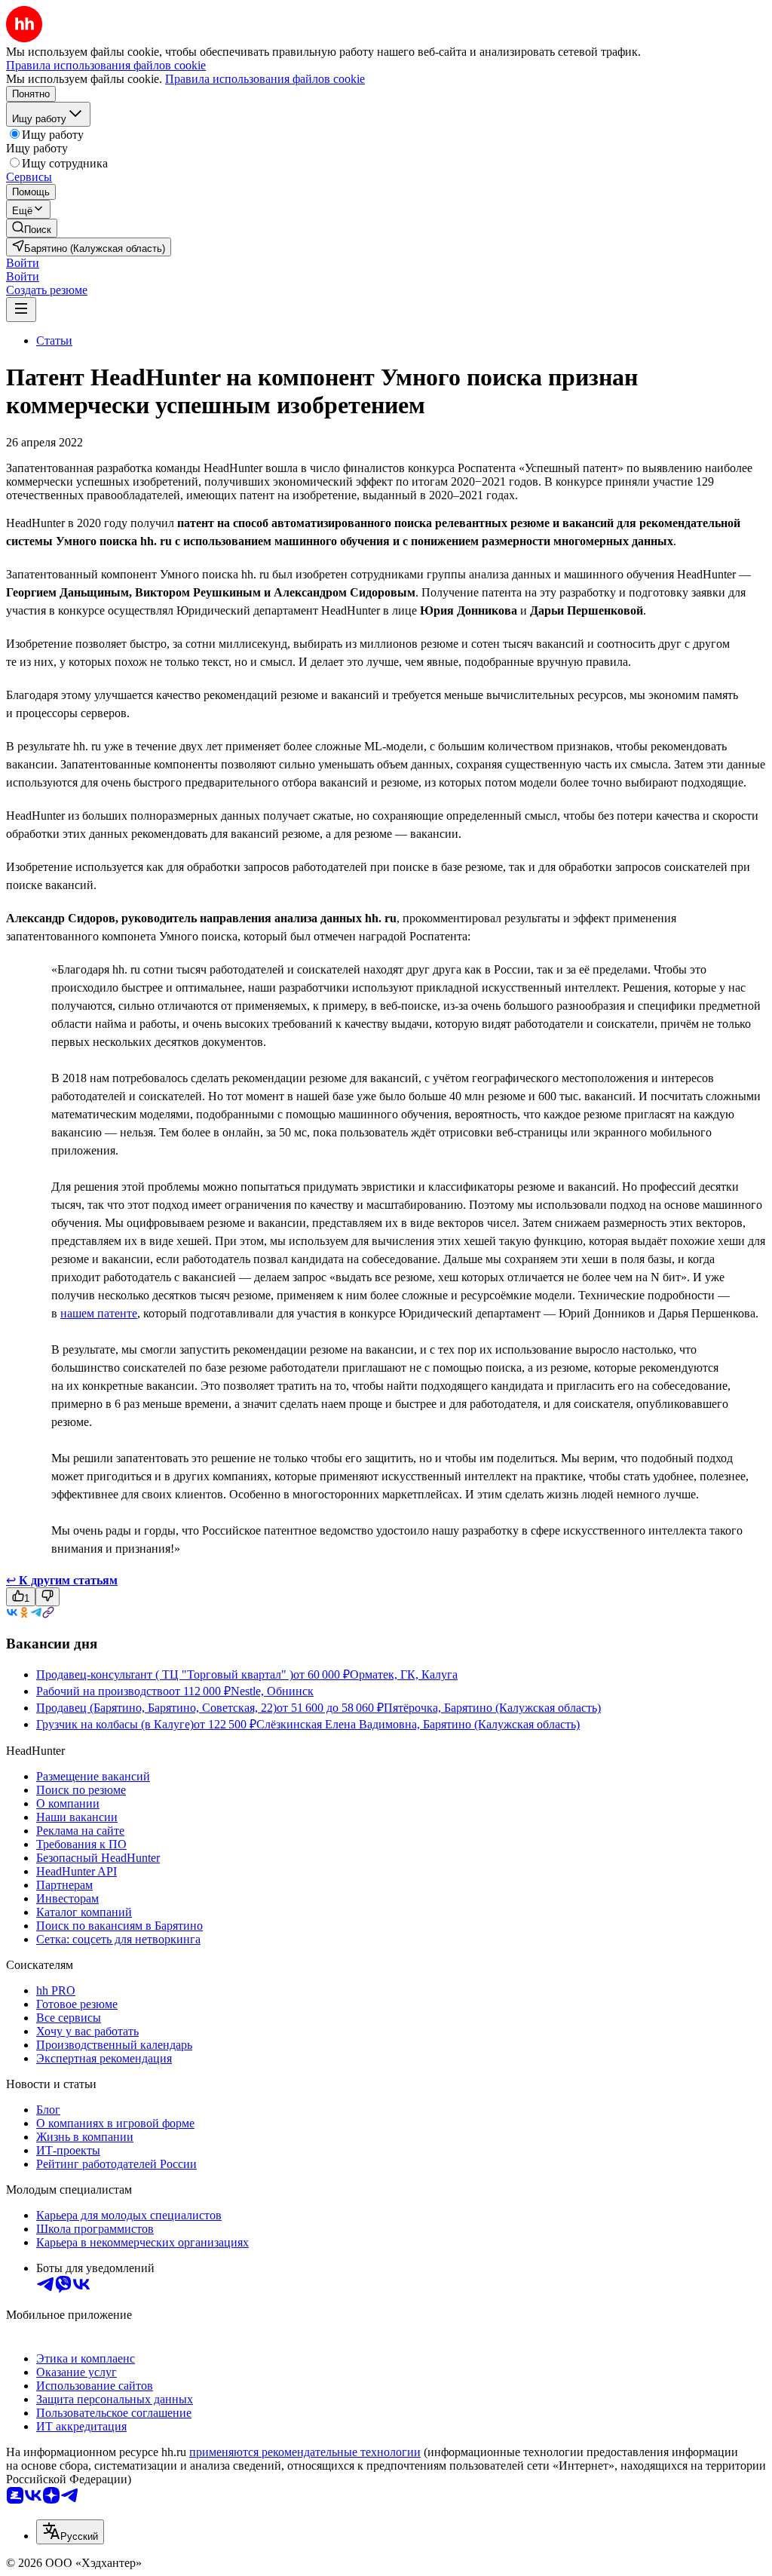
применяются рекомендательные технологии (305, 2452)
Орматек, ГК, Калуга (404, 1674)
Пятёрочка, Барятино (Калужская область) (492, 1708)
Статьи (54, 340)
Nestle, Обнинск (272, 1691)
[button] (23, 263)
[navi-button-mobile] (21, 310)
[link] (32, 228)
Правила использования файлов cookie (265, 79)
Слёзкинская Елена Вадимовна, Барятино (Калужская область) (418, 1724)
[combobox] (70, 2532)
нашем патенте (99, 1313)
